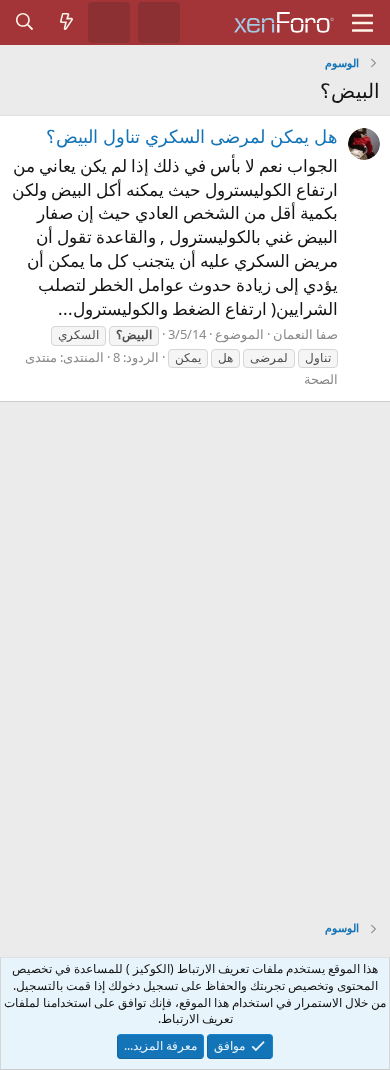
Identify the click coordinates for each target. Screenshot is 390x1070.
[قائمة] (362, 23)
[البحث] (25, 22)
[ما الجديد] (67, 22)
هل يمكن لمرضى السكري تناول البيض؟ (192, 136)
